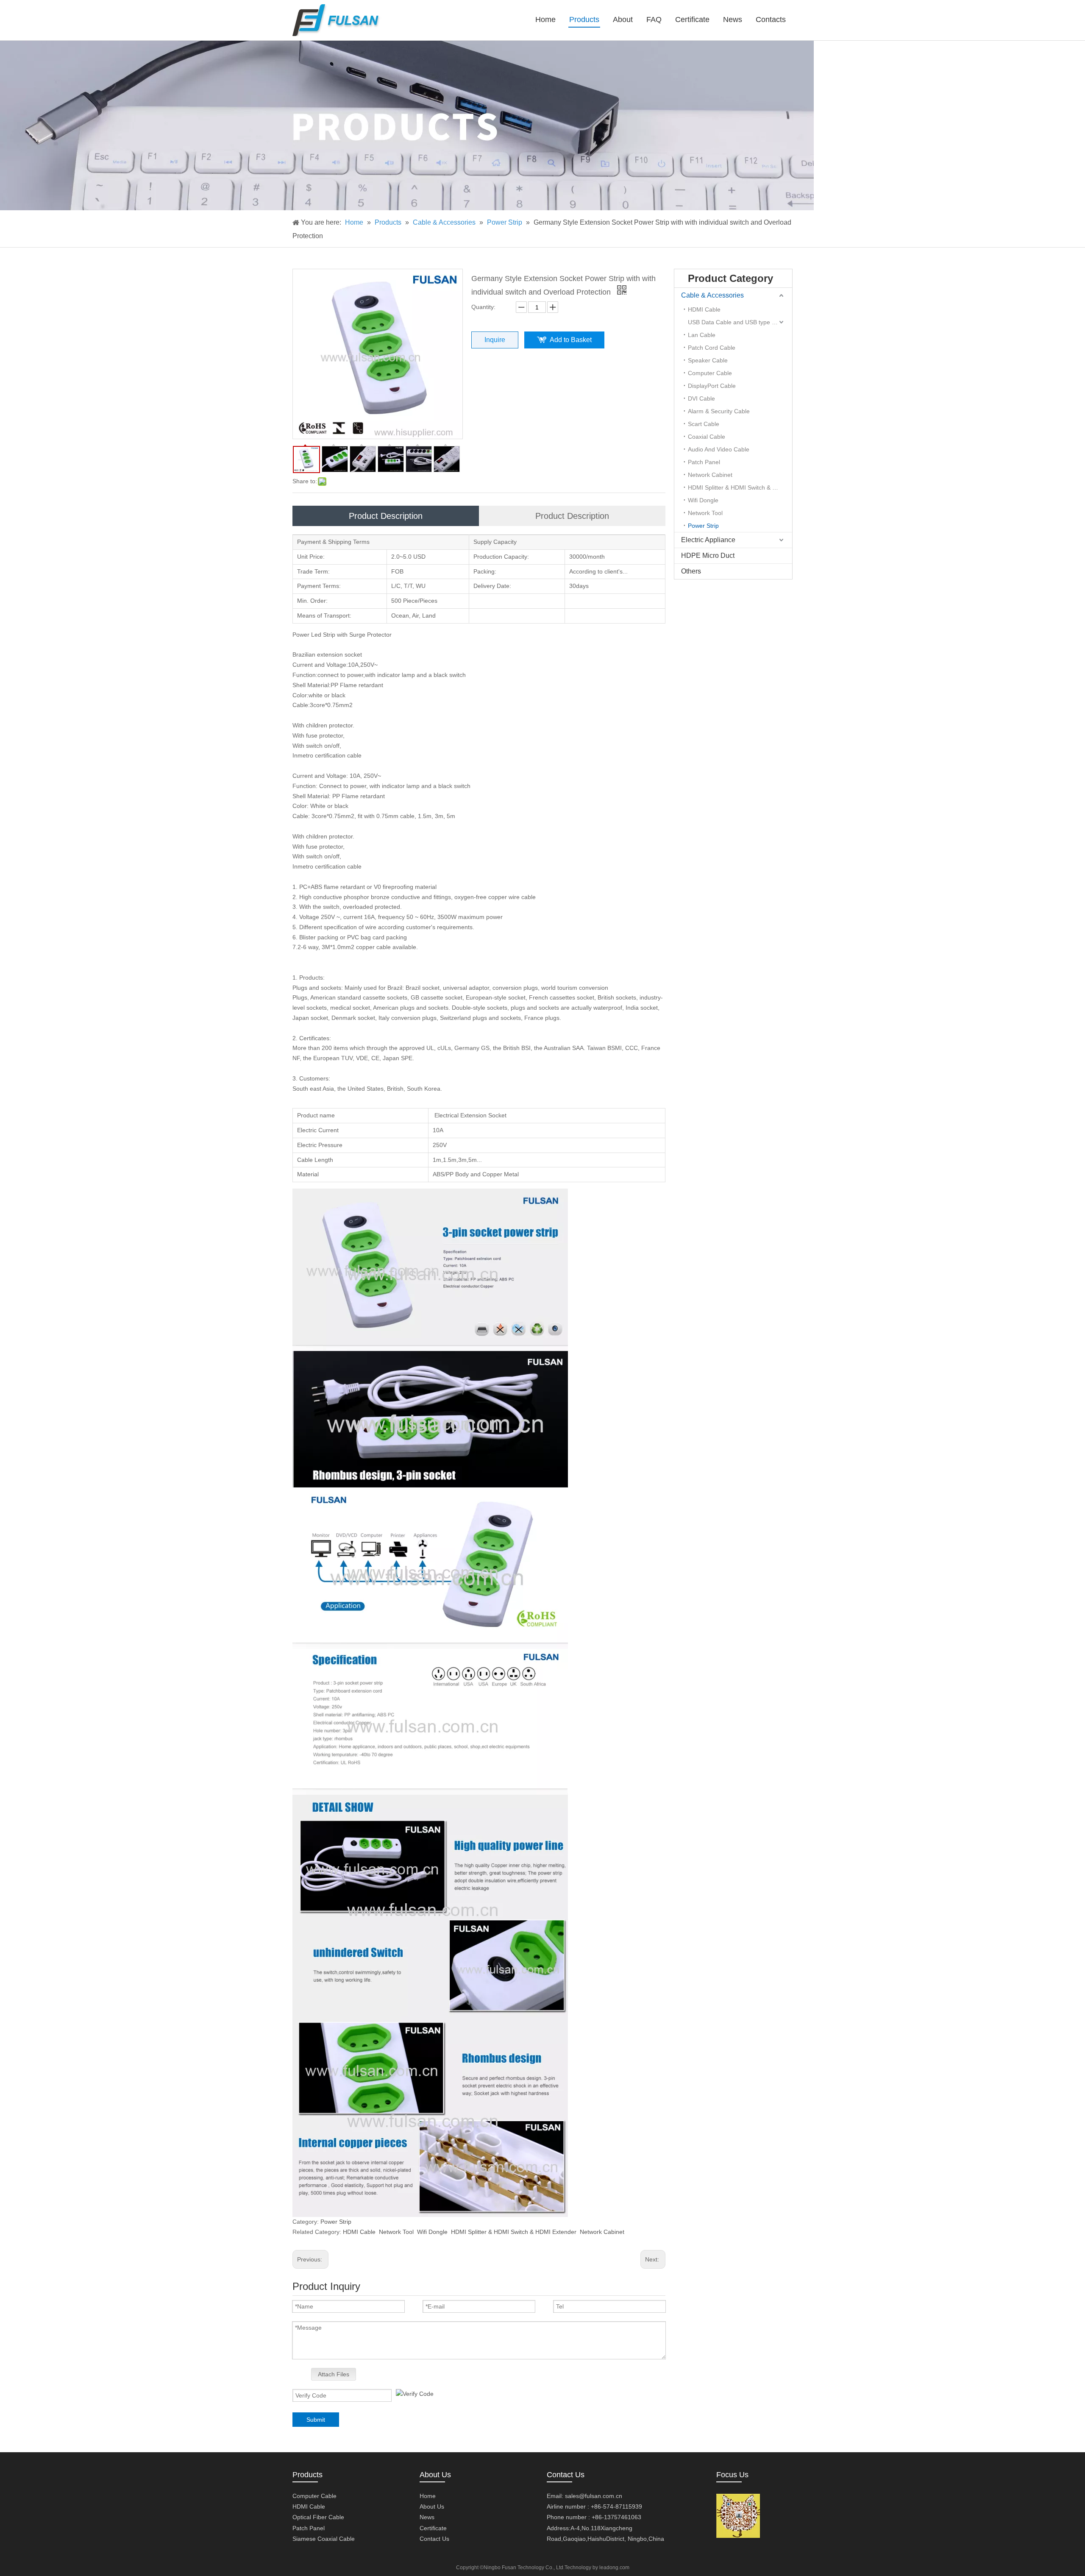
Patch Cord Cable (712, 348)
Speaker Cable (708, 360)
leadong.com (614, 2568)
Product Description (386, 516)
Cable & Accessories (712, 295)
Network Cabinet (602, 2232)
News (427, 2517)
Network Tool (396, 2232)
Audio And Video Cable (719, 449)
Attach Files (334, 2374)
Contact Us (434, 2539)
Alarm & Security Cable (719, 411)
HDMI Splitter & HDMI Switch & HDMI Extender (514, 2232)
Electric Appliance (708, 540)
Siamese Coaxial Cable (324, 2539)
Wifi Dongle (432, 2232)
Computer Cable (710, 373)
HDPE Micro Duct (708, 556)
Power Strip (336, 2222)
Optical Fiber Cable (318, 2517)
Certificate (433, 2528)
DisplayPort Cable (712, 386)
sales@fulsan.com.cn (594, 2496)
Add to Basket (571, 340)
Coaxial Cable (707, 437)
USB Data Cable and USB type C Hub (738, 322)
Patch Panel (704, 462)
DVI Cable (701, 398)
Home (428, 2496)
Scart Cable (704, 424)
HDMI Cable (359, 2232)
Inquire (495, 340)
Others (691, 571)
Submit (316, 2420)
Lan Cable (702, 335)
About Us (432, 2506)
